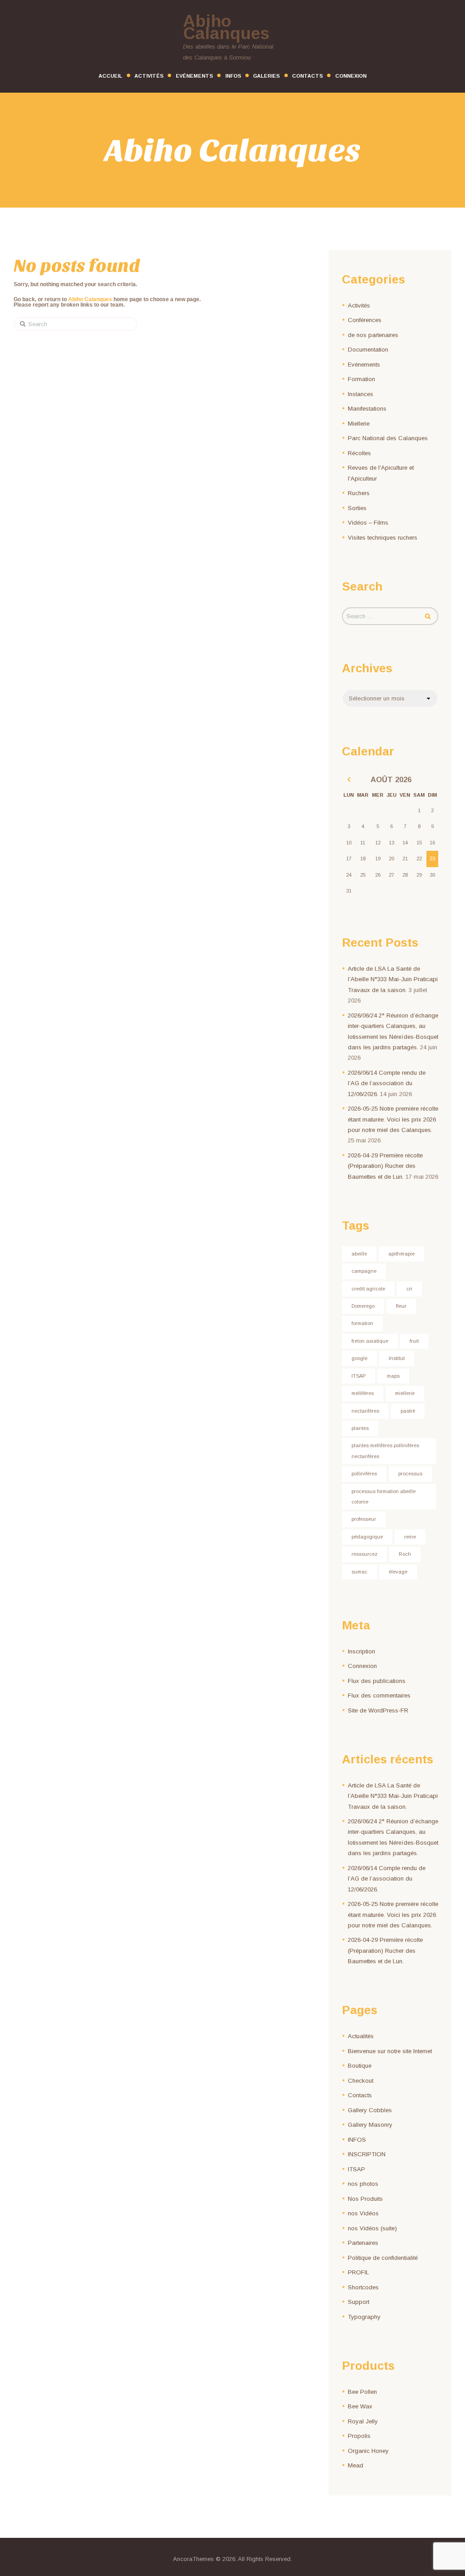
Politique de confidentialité (383, 2258)
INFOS (357, 2140)
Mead (356, 2465)
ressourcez (364, 1554)
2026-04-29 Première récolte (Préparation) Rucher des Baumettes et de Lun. (385, 1166)
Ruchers (359, 493)
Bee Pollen (362, 2392)
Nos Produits (365, 2199)
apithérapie (401, 1254)
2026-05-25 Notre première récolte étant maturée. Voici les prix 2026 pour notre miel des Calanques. (393, 1119)
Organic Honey (368, 2451)
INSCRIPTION (367, 2154)
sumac (359, 1572)
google (359, 1358)
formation (362, 1323)
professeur (364, 1519)
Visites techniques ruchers (383, 538)
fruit (414, 1341)
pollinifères (364, 1474)
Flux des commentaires (379, 1695)
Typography (364, 2317)
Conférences (365, 320)
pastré (408, 1411)
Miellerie (359, 424)
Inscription (361, 1651)
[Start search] (20, 324)
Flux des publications (377, 1681)
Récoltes (359, 453)
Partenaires (363, 2243)
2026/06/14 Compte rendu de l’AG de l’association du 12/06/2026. (387, 1083)
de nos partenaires (373, 335)
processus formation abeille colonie (383, 1496)
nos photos (363, 2184)
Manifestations (367, 409)
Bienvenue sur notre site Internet (390, 2051)
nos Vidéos (363, 2213)
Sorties (357, 508)
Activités (359, 305)
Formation (361, 379)
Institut (397, 1358)
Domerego (363, 1306)
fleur (401, 1306)
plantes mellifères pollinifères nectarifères (385, 1451)
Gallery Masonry (370, 2125)
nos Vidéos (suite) (372, 2228)
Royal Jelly (363, 2421)
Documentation (368, 350)
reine (410, 1537)
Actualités (361, 2036)
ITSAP (359, 1376)
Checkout (361, 2081)
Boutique (360, 2066)
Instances (361, 394)
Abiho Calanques (90, 299)
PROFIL (359, 2272)
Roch (405, 1554)
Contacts (360, 2095)
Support (359, 2302)
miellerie (405, 1393)
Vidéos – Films (368, 523)
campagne (364, 1271)
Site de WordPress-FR (378, 1710)
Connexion (362, 1666)
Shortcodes (363, 2287)
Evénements (364, 365)
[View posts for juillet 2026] (349, 780)
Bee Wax (360, 2406)
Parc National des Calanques (388, 438)
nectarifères (365, 1411)
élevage (398, 1572)
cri (409, 1289)
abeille (359, 1254)
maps (393, 1376)
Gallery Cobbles (370, 2110)
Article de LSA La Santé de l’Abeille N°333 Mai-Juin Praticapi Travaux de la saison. (393, 979)
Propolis (359, 2436)
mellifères (363, 1393)
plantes (360, 1428)
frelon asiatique (370, 1341)
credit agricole (368, 1289)
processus (410, 1474)
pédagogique (367, 1537)
